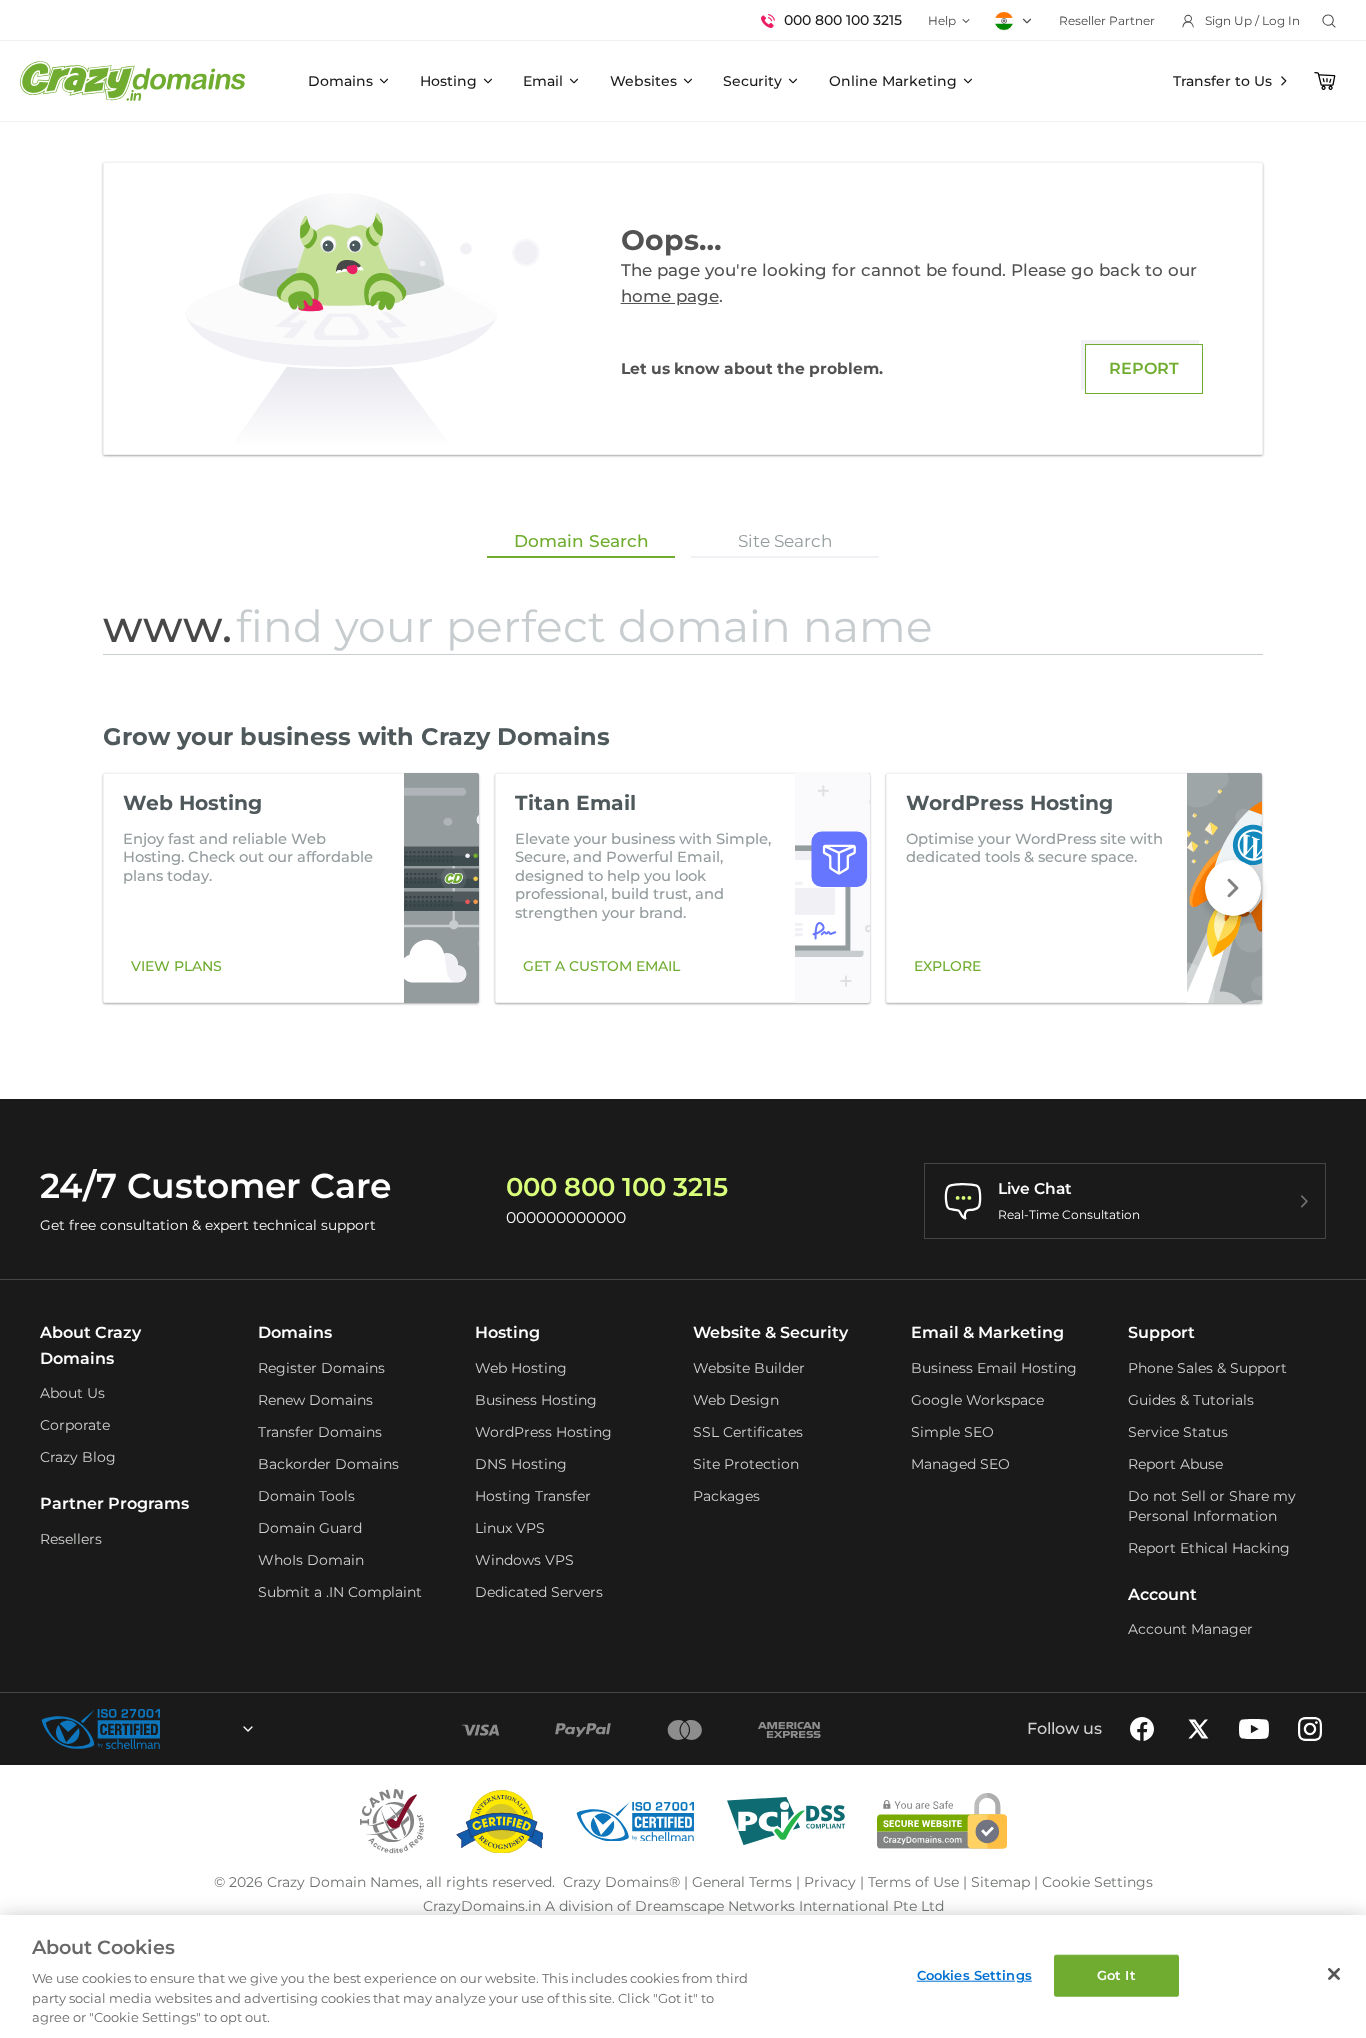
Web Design (736, 1400)
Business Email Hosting (994, 1368)
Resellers (71, 1539)
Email (543, 81)
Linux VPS (510, 1528)
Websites (643, 81)
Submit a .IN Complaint (340, 1592)
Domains (340, 81)
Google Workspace (977, 1400)
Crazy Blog (78, 1457)
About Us (72, 1393)
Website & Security (770, 1332)
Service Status (1178, 1432)
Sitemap (1000, 1882)
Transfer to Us (1222, 81)
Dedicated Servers (539, 1592)
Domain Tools (306, 1496)
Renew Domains (315, 1400)
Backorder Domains (328, 1464)
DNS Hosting (521, 1464)
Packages (726, 1496)
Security (752, 81)
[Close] (1334, 1974)
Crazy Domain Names (343, 1882)
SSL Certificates (748, 1432)
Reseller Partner (1107, 20)
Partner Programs (114, 1503)
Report (1144, 368)
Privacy (830, 1882)
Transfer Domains (320, 1432)
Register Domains (321, 1368)
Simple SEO (952, 1432)
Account (1162, 1594)
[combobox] (194, 1729)
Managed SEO (960, 1464)
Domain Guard (310, 1528)
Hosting (448, 81)
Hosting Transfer (533, 1496)
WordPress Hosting (543, 1432)
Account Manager (1190, 1629)
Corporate (75, 1425)
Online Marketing (893, 81)
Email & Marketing (987, 1332)
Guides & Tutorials (1191, 1400)
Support (1161, 1332)
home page (670, 296)
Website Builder (749, 1368)
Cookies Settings (974, 1975)
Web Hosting (521, 1368)
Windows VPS (524, 1560)
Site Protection (746, 1464)
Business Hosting (536, 1400)
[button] (1233, 888)
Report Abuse (1175, 1464)
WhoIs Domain (311, 1560)
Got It (1116, 1975)
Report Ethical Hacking (1209, 1548)
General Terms (742, 1882)
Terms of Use (913, 1882)
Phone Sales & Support (1207, 1368)
